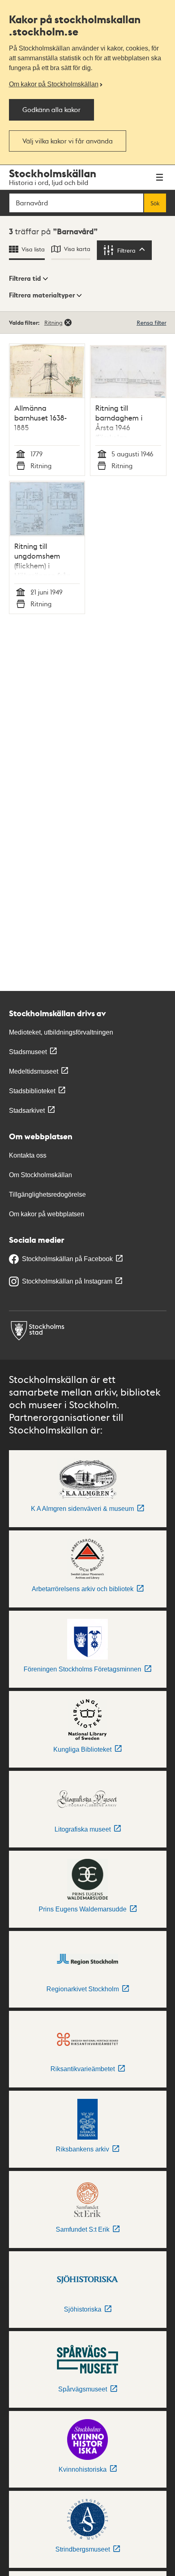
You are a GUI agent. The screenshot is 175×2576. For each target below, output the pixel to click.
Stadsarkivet (27, 1111)
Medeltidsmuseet (34, 1071)
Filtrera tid (25, 278)
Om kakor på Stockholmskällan (54, 84)
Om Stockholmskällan (40, 1175)
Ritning (54, 322)
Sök (155, 203)
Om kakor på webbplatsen (47, 1214)
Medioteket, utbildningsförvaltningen (61, 1032)
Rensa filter (152, 322)
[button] (28, 279)
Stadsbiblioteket (32, 1091)
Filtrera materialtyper (42, 295)
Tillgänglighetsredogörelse (47, 1194)
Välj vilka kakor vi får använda (68, 141)
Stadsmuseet (28, 1052)
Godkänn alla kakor (51, 109)
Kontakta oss (28, 1155)
